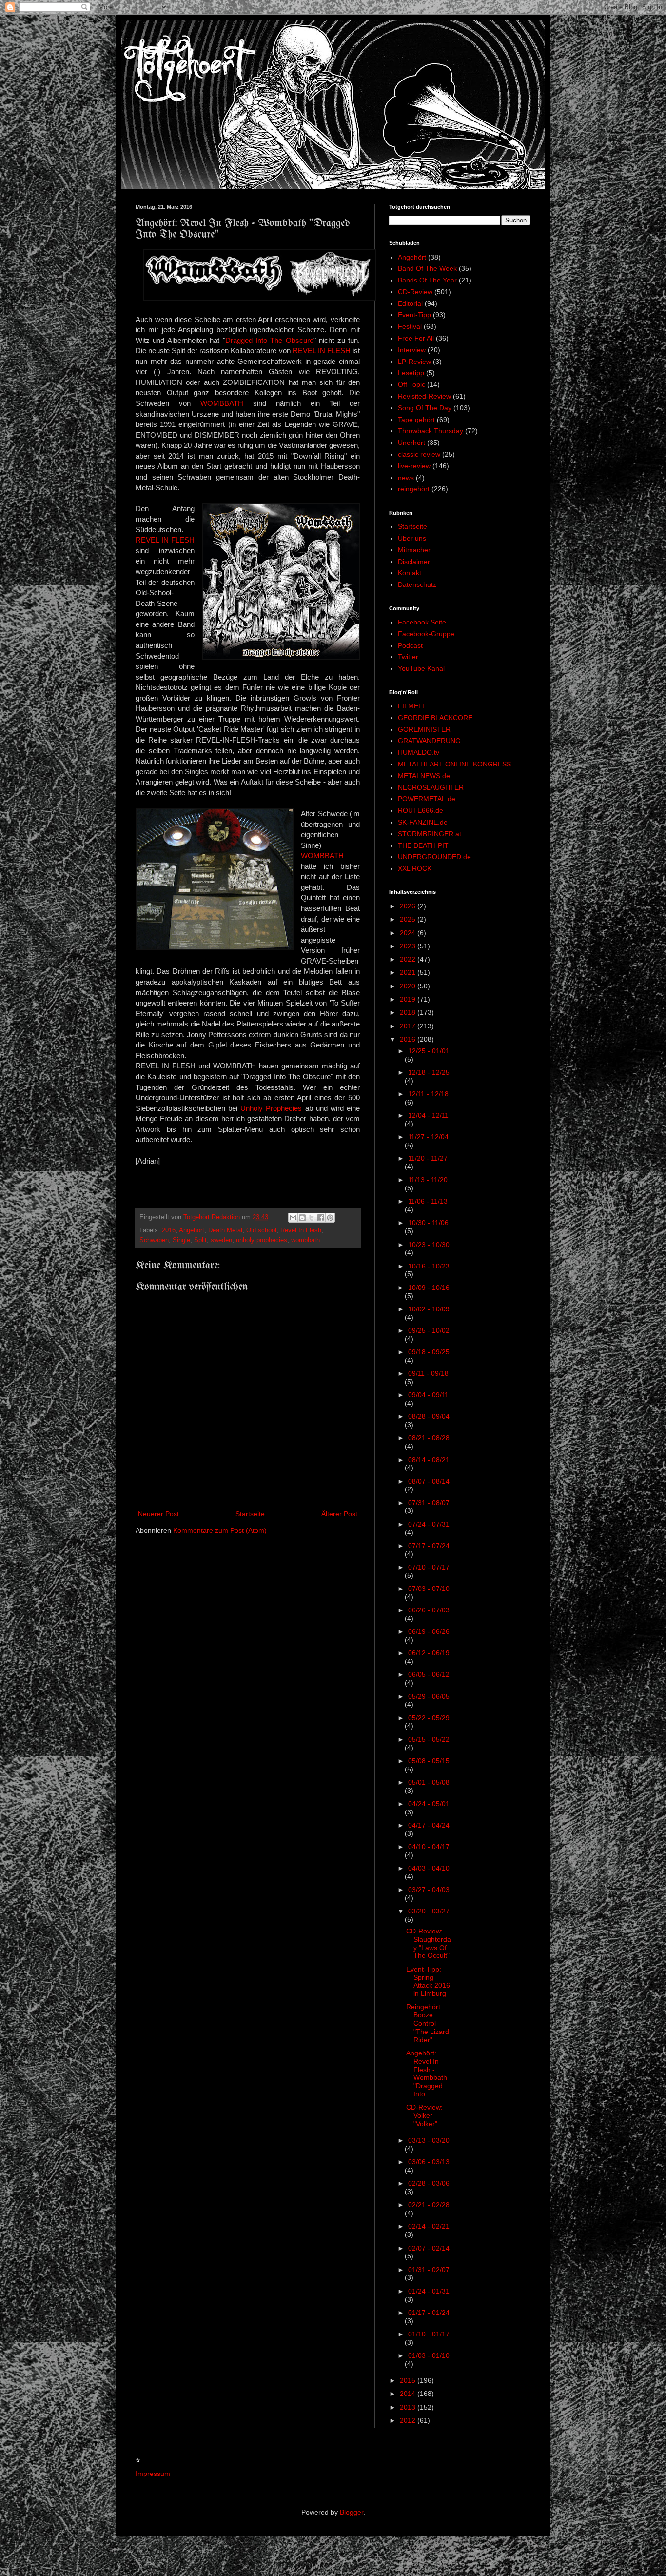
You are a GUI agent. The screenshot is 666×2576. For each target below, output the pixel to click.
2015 (409, 2380)
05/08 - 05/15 (429, 1761)
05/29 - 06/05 (429, 1696)
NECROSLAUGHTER (431, 787)
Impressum (153, 2474)
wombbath (305, 1240)
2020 (409, 986)
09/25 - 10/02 (429, 1330)
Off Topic (411, 384)
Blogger (352, 2512)
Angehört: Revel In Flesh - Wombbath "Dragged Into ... (427, 2073)
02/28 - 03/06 (429, 2183)
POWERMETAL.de (427, 799)
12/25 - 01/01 (429, 1051)
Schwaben (154, 1240)
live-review (414, 466)
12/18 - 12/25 (429, 1072)
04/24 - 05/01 (429, 1804)
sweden (221, 1240)
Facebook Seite (422, 622)
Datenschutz (417, 584)
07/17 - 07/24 (429, 1546)
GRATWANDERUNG (429, 741)
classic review (419, 454)
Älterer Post (339, 1514)
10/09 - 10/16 (429, 1288)
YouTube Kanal (421, 668)
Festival (410, 326)
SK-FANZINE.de (423, 822)
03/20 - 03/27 (429, 1911)
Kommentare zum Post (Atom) (220, 1530)
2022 (409, 959)
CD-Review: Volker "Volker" (424, 2115)
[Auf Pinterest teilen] (330, 1218)
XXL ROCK (415, 868)
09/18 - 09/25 (429, 1352)
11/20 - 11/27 (428, 1158)
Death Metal (225, 1230)
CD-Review (415, 292)
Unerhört (411, 443)
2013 (409, 2407)
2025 (409, 919)
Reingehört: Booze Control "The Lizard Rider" (428, 2023)
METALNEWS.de (424, 776)
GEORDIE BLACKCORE (435, 718)
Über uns (412, 538)
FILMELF (412, 706)
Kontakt (410, 573)
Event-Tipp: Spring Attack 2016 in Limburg (428, 1981)
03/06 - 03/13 (429, 2162)
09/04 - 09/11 (428, 1395)
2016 (169, 1230)
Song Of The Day (425, 408)
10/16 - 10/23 (429, 1266)
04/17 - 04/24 (429, 1825)
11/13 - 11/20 (428, 1180)
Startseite (250, 1514)
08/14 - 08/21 (429, 1460)
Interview (412, 350)
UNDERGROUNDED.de (434, 857)
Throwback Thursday (431, 431)
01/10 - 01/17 (429, 2334)
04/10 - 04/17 (429, 1847)
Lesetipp (411, 373)
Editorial (410, 303)
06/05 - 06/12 (429, 1674)
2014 (409, 2394)
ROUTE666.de (421, 810)
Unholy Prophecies (271, 1108)
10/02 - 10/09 (429, 1309)
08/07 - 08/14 (429, 1481)
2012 (409, 2420)
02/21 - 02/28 (429, 2205)
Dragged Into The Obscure (269, 340)
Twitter (408, 657)
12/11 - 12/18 (428, 1094)
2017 (409, 1026)
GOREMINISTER (424, 729)
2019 (409, 999)
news (406, 478)
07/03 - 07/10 (429, 1589)
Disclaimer (414, 562)
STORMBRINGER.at (430, 834)
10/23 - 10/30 (429, 1245)
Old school (261, 1230)
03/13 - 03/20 (429, 2140)
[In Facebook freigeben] (321, 1218)
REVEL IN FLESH (322, 351)
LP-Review (414, 362)
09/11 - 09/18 (428, 1373)
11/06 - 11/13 (428, 1201)
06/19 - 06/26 (429, 1631)
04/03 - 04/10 (429, 1868)
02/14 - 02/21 (429, 2226)
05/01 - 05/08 (429, 1782)
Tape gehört (416, 420)
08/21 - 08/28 (429, 1438)
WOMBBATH (222, 403)
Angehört (192, 1230)
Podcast (410, 645)
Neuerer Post (158, 1514)
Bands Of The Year (427, 280)
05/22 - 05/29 (429, 1718)
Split (200, 1240)
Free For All (416, 338)
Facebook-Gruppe (426, 634)
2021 (409, 972)
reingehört (414, 489)
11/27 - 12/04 (428, 1137)
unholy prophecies (262, 1240)
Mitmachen (415, 550)
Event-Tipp (414, 315)
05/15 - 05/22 (429, 1739)
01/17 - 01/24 (429, 2313)
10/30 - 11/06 (428, 1223)
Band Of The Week (427, 268)
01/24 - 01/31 (429, 2291)
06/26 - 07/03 (429, 1610)
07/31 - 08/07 (429, 1503)
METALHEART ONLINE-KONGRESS (454, 764)
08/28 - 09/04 (429, 1416)
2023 (409, 946)
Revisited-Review (424, 396)
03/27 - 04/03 (429, 1890)
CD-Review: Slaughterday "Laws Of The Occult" (429, 1943)
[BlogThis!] (302, 1218)
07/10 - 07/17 (429, 1567)
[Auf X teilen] (312, 1218)
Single (181, 1240)
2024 (409, 933)
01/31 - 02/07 (429, 2270)
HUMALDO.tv (419, 752)
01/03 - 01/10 (429, 2355)
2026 (409, 906)
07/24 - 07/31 (429, 1524)
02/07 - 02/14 (429, 2248)
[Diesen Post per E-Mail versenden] (293, 1218)
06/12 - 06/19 (429, 1653)
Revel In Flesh (301, 1230)
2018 (409, 1012)
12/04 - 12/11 (428, 1115)
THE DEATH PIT (423, 845)
